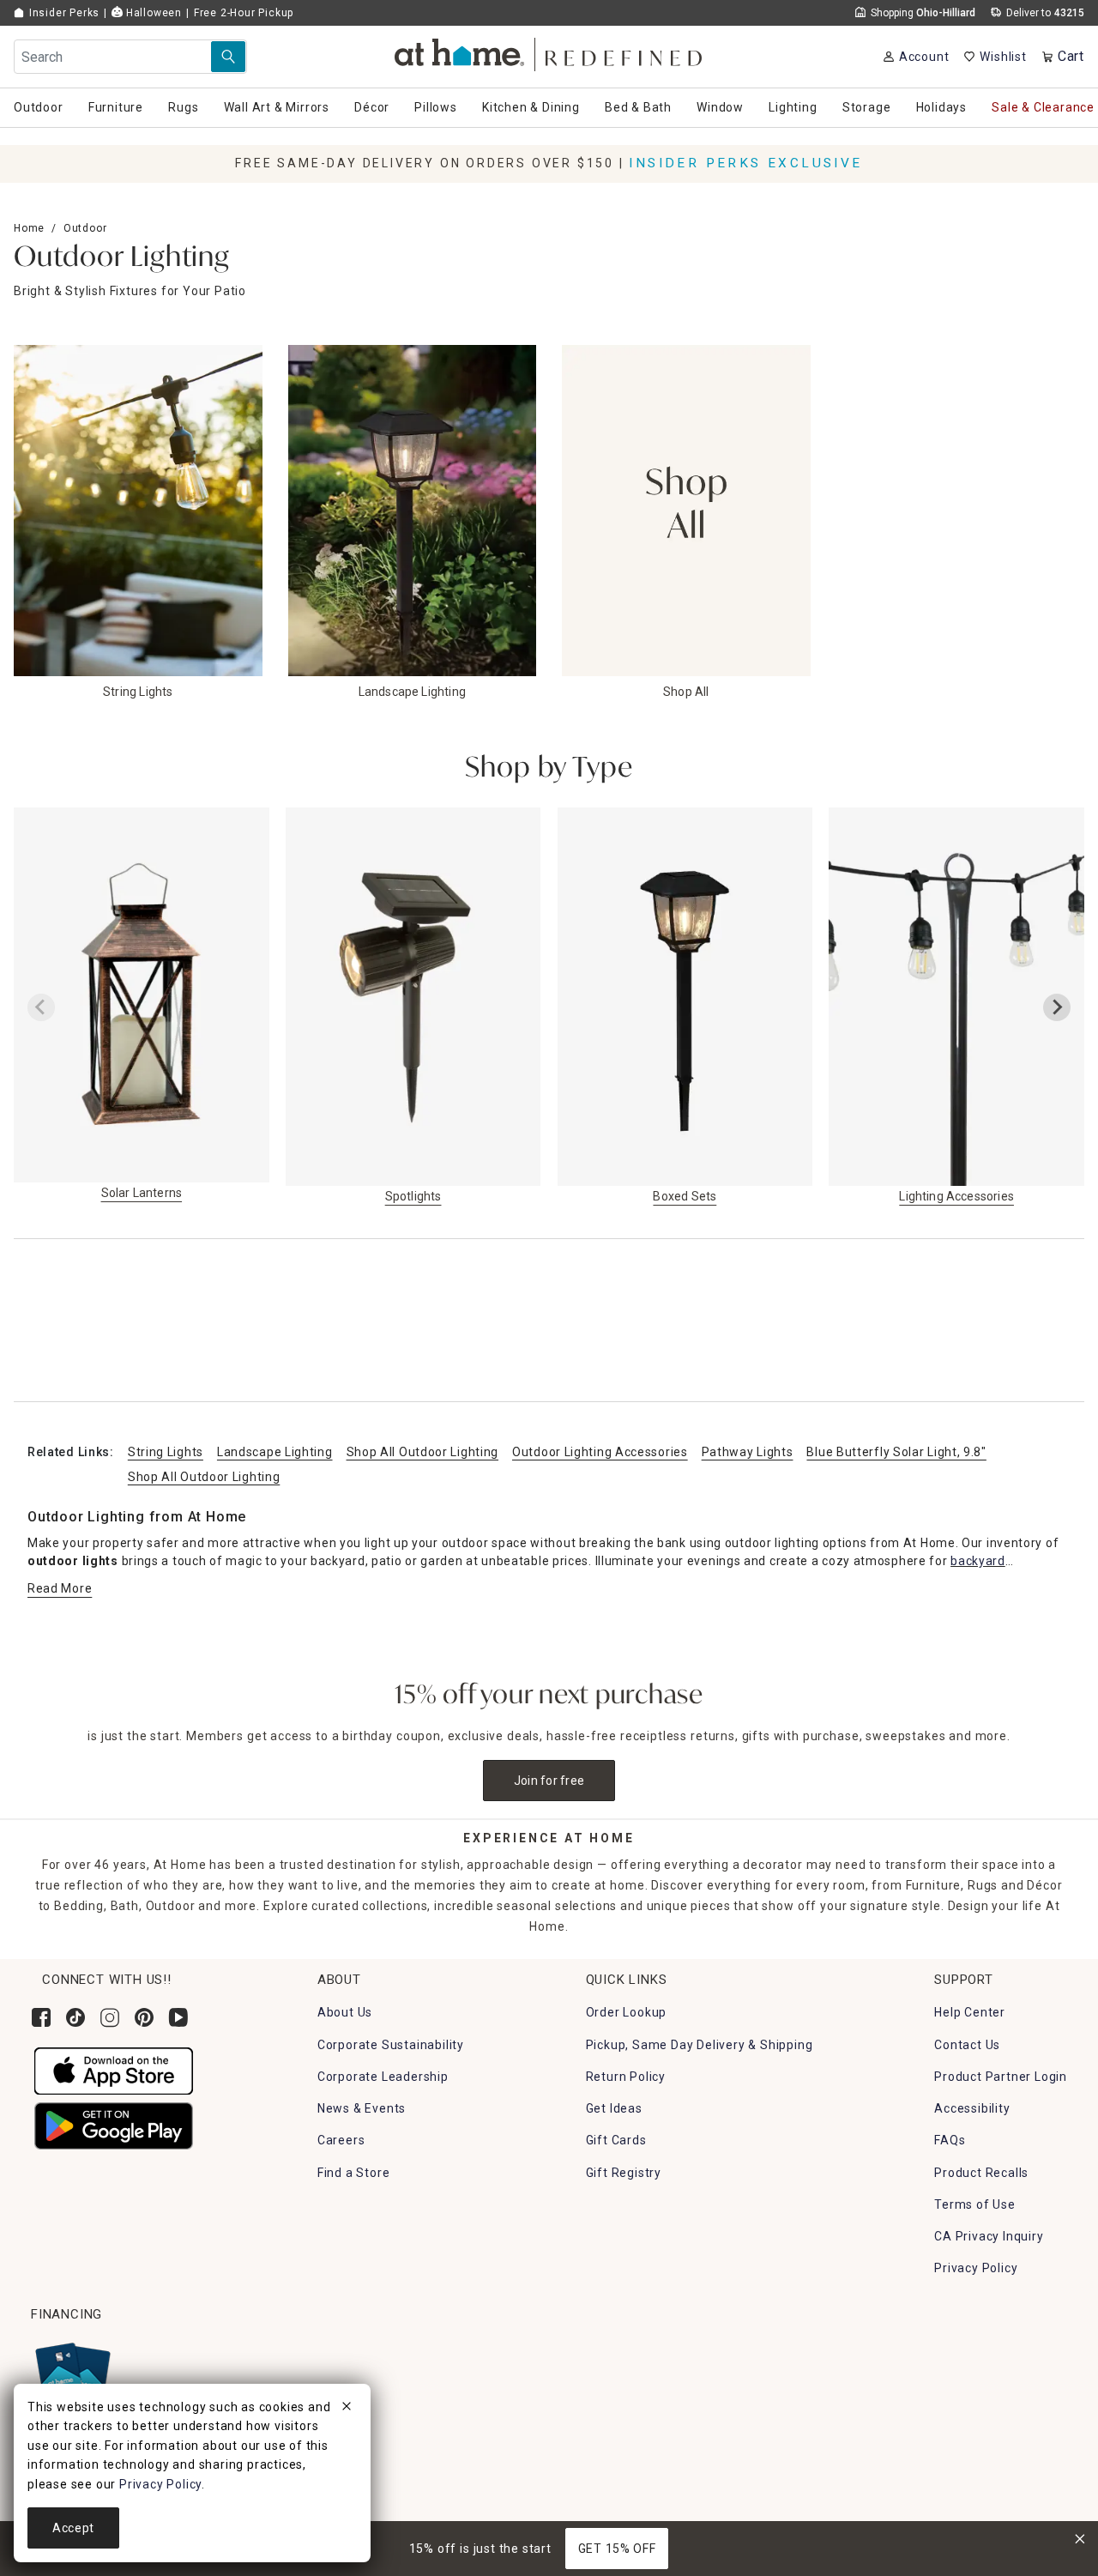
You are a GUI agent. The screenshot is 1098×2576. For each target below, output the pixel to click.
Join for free (549, 1781)
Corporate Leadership (383, 2077)
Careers (341, 2140)
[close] (347, 2409)
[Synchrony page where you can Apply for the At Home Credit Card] (72, 2375)
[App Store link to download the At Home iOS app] (114, 2070)
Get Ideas (614, 2108)
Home (29, 228)
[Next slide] (1057, 1007)
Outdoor (85, 228)
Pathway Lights (748, 1452)
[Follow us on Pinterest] (144, 2017)
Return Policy (626, 2077)
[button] (549, 52)
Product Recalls (981, 2173)
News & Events (362, 2108)
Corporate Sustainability (391, 2045)
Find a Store (354, 2173)
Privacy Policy (976, 2268)
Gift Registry (624, 2173)
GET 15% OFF (617, 2549)
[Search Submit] (228, 57)
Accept (73, 2528)
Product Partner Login (1001, 2077)
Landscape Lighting (275, 1452)
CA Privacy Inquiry (989, 2236)
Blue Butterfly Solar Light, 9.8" (896, 1452)
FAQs (950, 2140)
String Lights (166, 1452)
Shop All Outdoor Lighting (423, 1452)
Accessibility (972, 2108)
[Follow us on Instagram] (110, 2017)
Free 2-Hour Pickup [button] (244, 13)
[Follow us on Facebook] (41, 2017)
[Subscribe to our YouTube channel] (178, 2017)
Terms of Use (975, 2204)
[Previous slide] (41, 1007)
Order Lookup (627, 2012)
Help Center (970, 2012)
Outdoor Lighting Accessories (600, 1452)
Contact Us (967, 2045)
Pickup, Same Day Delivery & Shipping (700, 2045)
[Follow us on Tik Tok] (75, 2017)
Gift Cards (616, 2140)
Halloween (152, 13)
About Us (345, 2012)
